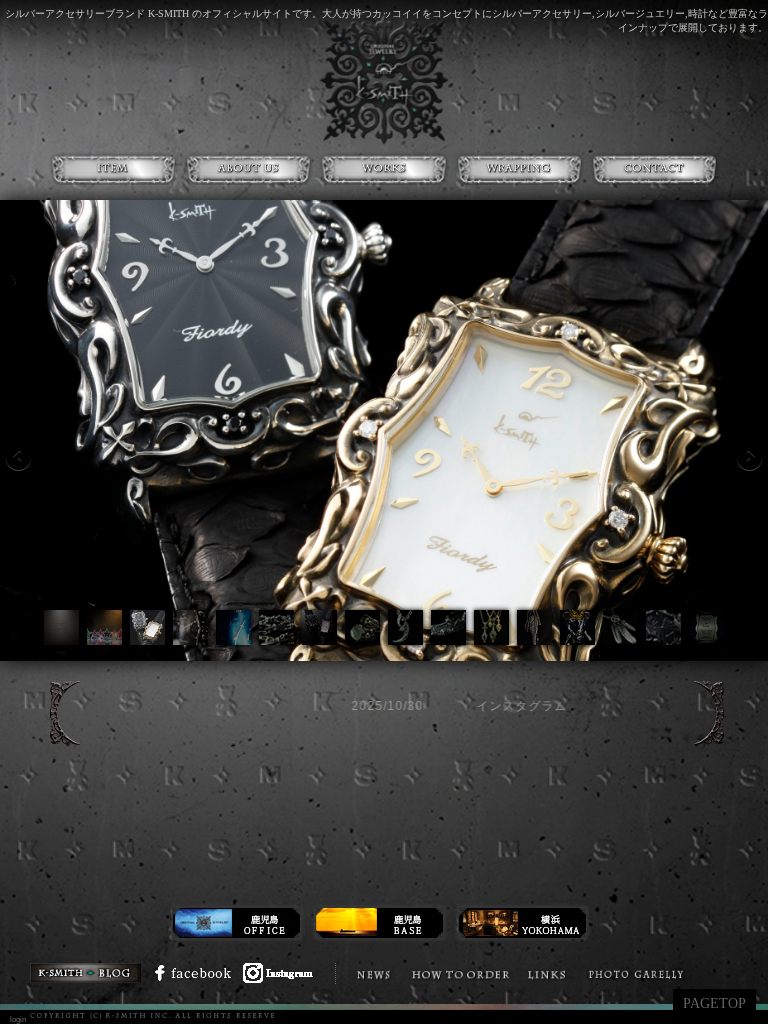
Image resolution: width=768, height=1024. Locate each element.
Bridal (710, 974)
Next (749, 457)
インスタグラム (402, 706)
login (18, 1019)
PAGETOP (714, 1003)
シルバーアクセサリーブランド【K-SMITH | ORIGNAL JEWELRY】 (384, 80)
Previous (18, 457)
